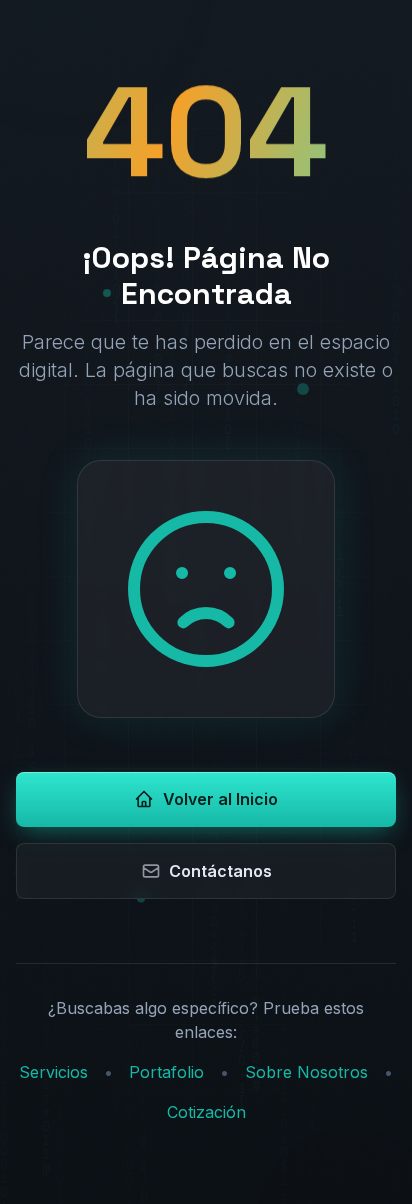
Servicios (53, 1072)
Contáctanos (220, 871)
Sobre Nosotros (306, 1072)
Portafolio (166, 1072)
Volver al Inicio (220, 799)
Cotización (206, 1112)
